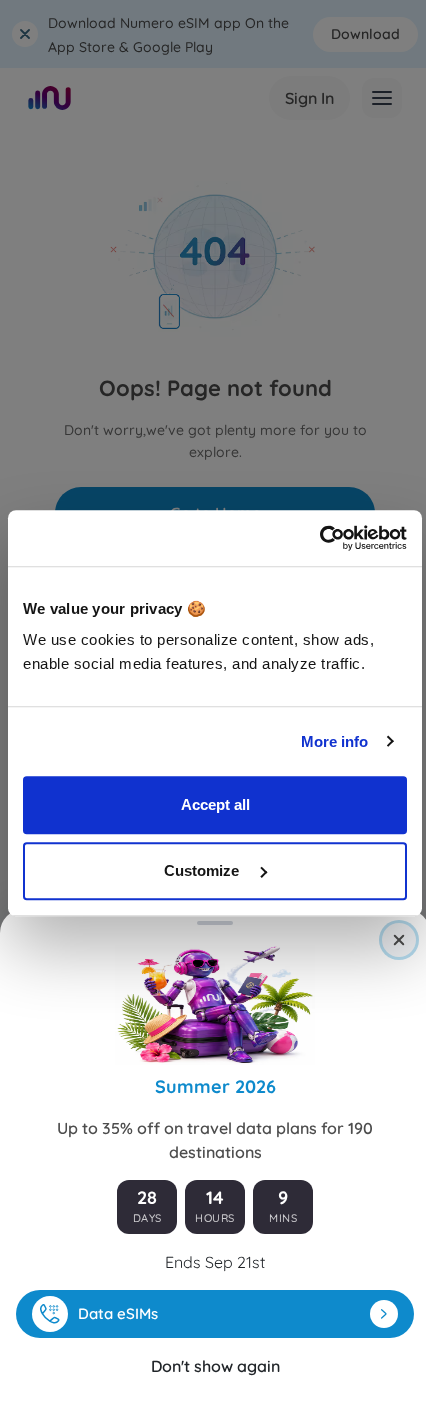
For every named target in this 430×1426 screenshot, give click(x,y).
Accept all (215, 804)
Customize (203, 870)
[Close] (399, 940)
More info (335, 741)
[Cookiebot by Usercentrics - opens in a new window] (319, 538)
